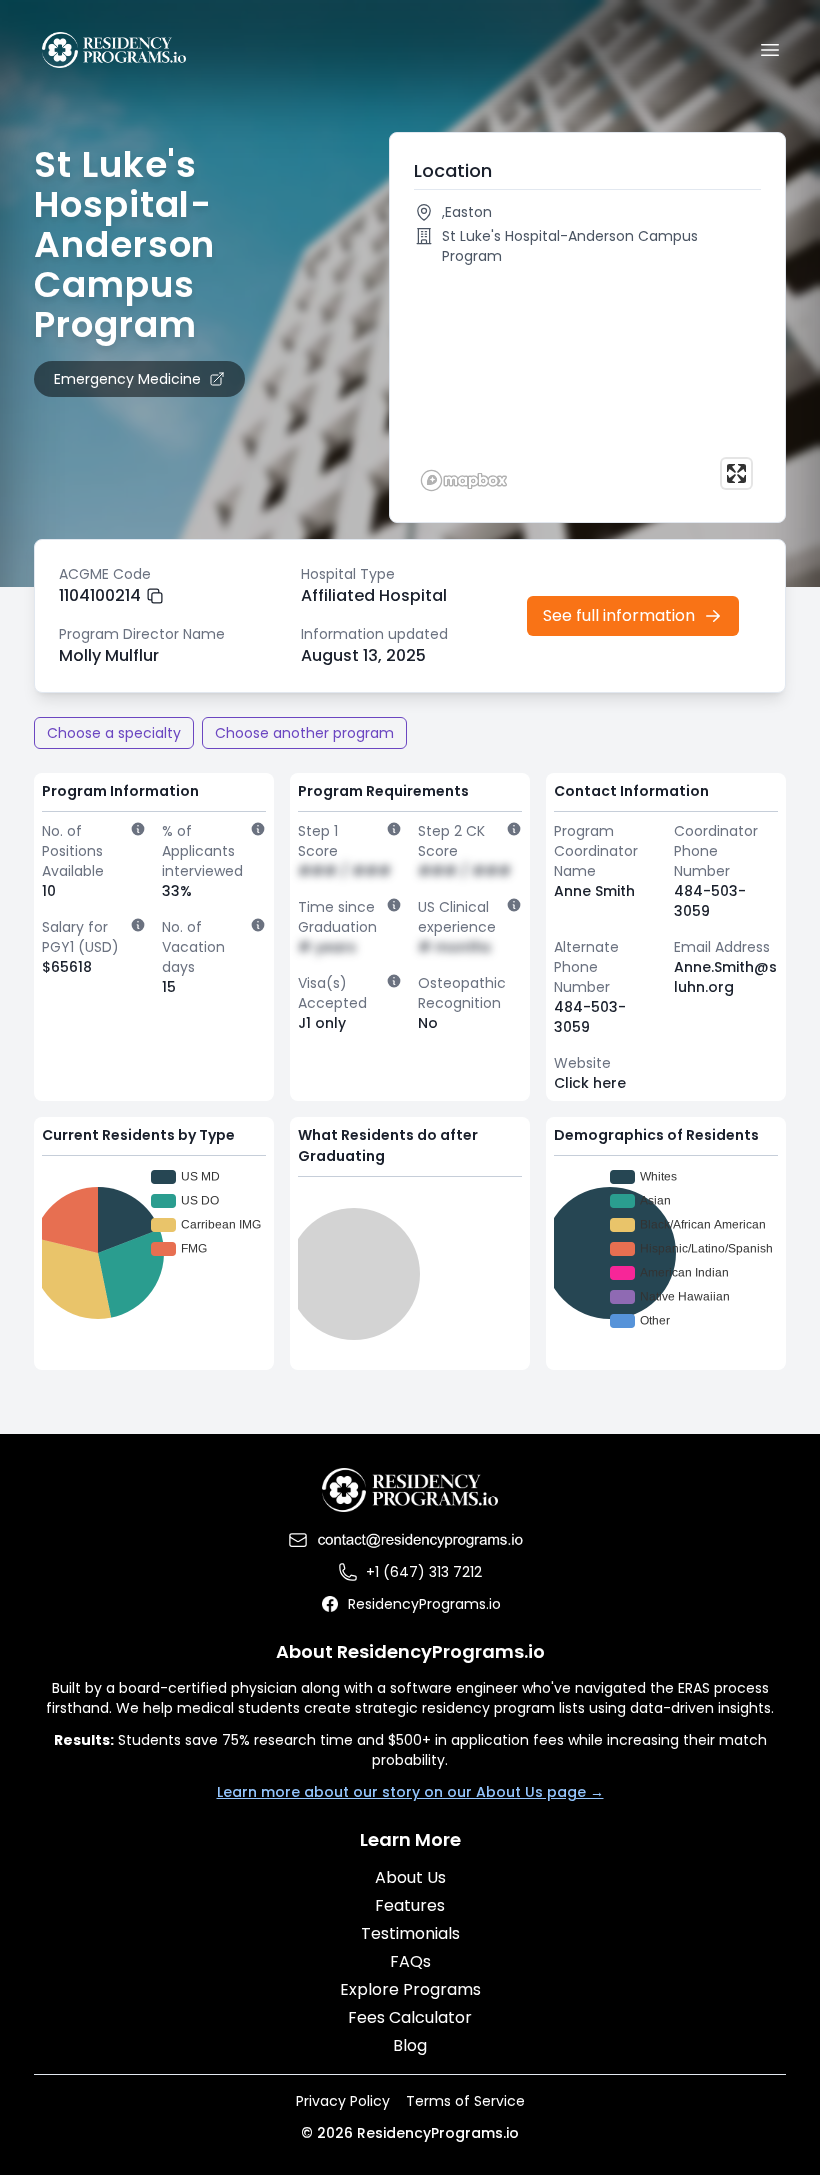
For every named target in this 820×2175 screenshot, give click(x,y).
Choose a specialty (114, 733)
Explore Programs (410, 1989)
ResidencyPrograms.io (424, 1604)
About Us (410, 1877)
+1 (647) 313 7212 (424, 1572)
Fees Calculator (410, 2017)
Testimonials (410, 1933)
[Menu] (770, 50)
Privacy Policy (343, 2101)
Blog (410, 2045)
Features (410, 1905)
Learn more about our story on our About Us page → (410, 1792)
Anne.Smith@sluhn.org (725, 977)
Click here (590, 1083)
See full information (619, 615)
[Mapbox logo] (464, 480)
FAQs (410, 1961)
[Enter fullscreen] (736, 473)
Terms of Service (465, 2101)
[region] (587, 386)
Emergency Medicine (127, 379)
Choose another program (304, 733)
